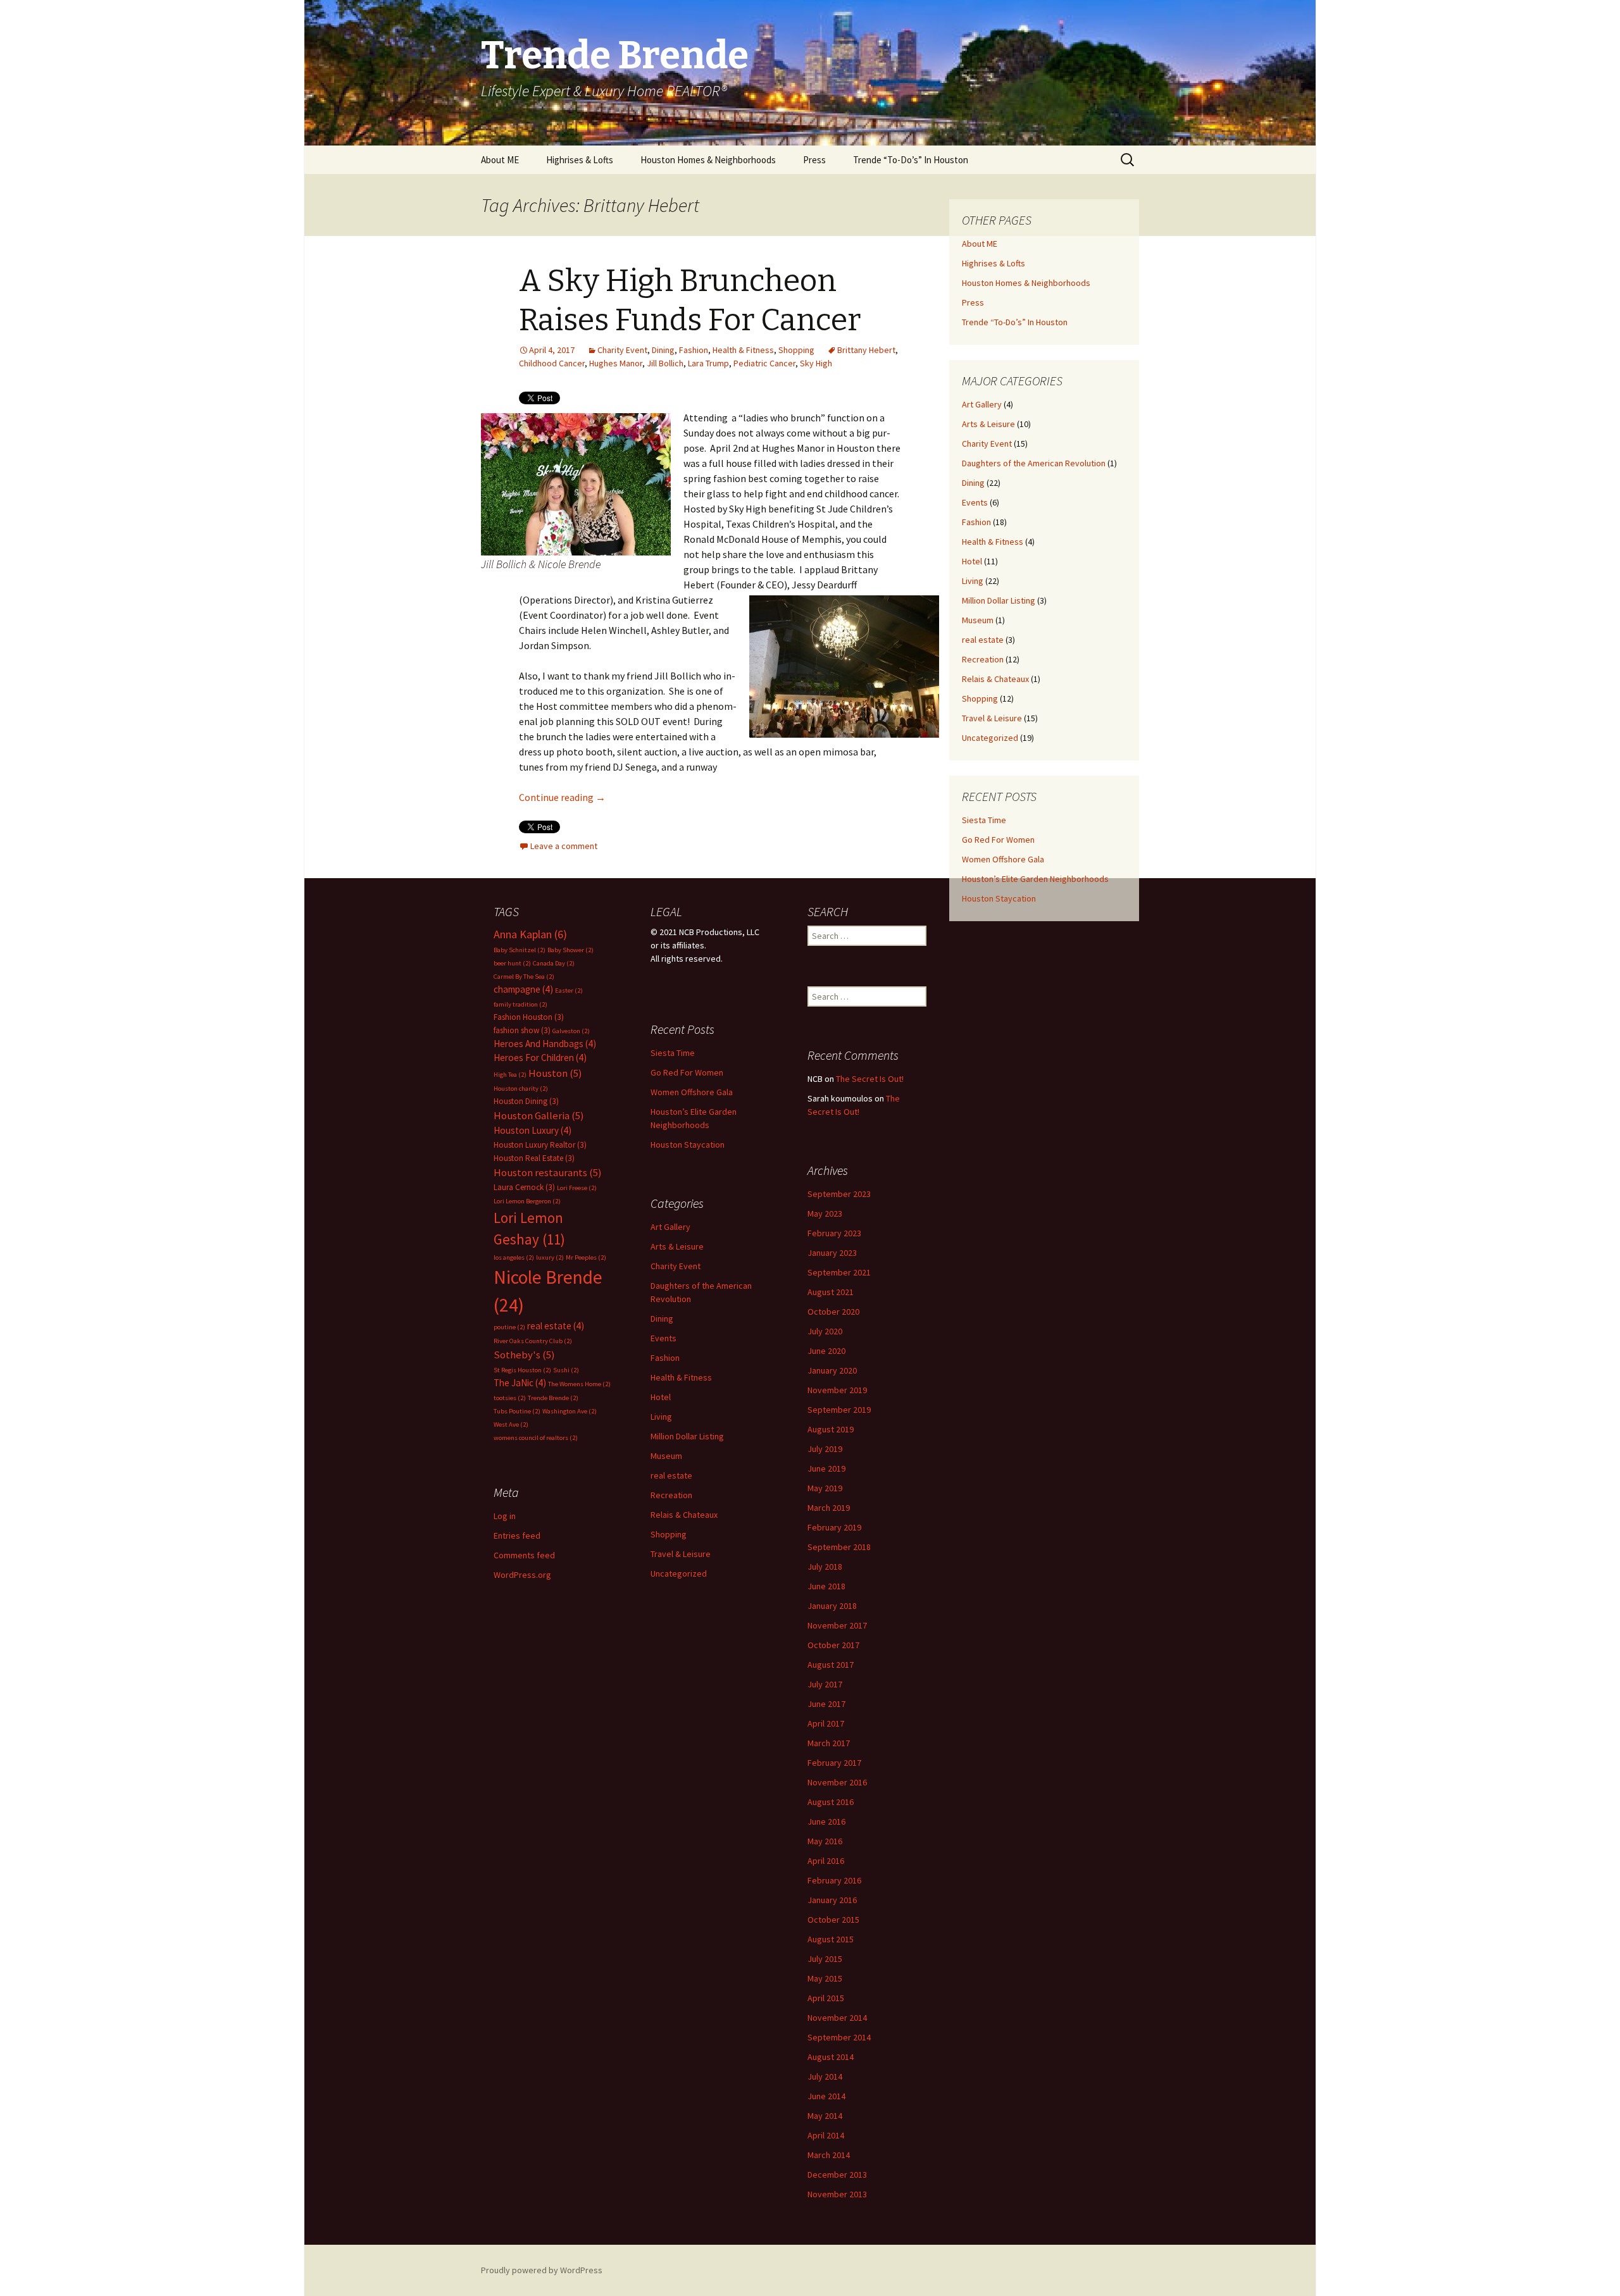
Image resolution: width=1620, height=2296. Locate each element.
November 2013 (837, 2194)
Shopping (796, 350)
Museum (978, 620)
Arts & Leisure (988, 424)
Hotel (972, 561)
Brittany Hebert (866, 350)
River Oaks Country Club (533, 1341)
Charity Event (622, 350)
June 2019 (826, 1468)
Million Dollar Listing (999, 600)
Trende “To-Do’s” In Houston (911, 160)
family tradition (520, 1004)
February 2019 (834, 1527)
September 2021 (839, 1272)
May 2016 (825, 1841)
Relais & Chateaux (995, 679)
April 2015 (826, 1998)
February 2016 (834, 1880)
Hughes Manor (616, 363)
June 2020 (826, 1351)
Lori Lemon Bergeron (527, 1201)
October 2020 (833, 1312)
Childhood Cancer (552, 363)
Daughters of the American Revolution (1034, 463)
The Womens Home (579, 1384)
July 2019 (825, 1449)
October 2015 (833, 1920)
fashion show (522, 1030)
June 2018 (826, 1586)
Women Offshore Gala (1003, 859)
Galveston (571, 1031)
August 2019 (831, 1429)
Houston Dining (526, 1101)
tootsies (510, 1398)
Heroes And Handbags (545, 1044)
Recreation (983, 659)
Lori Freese (577, 1188)
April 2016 (826, 1861)
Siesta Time (984, 820)
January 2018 (832, 1606)
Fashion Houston (529, 1017)
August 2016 (831, 1802)
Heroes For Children (540, 1058)
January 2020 (832, 1370)
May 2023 (825, 1213)
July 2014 (825, 2076)
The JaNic (520, 1383)
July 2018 (825, 1567)
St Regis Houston (522, 1370)
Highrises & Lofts (580, 160)
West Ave (511, 1424)
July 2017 (825, 1684)
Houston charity (521, 1089)
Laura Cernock (524, 1187)
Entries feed (517, 1536)
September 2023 (839, 1194)
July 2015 (825, 1959)
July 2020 (825, 1331)
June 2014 (826, 2096)
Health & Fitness (743, 350)
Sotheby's (524, 1355)
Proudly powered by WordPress (542, 2270)
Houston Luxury (533, 1130)
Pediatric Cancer (764, 363)
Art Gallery (982, 404)
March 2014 (829, 2155)
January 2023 (832, 1253)
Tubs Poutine (517, 1411)
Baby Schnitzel (520, 950)
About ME (500, 160)
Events (975, 502)
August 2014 (831, 2057)
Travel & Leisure (992, 718)
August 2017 (831, 1665)
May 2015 (825, 1978)
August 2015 (831, 1939)
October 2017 (833, 1645)
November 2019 (837, 1390)
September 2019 (839, 1410)
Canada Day (554, 963)
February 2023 (834, 1233)
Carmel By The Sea (524, 977)
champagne (523, 989)
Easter (569, 990)
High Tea (510, 1075)
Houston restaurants (548, 1173)
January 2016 (832, 1900)
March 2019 (829, 1508)
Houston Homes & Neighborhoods (708, 160)
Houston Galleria (539, 1116)
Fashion (694, 350)
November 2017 (837, 1625)
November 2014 (837, 2018)
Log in (505, 1516)
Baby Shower (570, 950)
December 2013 (837, 2175)
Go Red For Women (998, 840)
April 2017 (826, 1723)
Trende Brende (553, 1398)
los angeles (514, 1257)
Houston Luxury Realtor (540, 1145)
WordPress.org (522, 1575)
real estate (983, 640)
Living (973, 581)
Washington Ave (570, 1411)
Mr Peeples (586, 1257)
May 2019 (825, 1488)
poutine (509, 1327)
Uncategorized (990, 738)
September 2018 (839, 1547)
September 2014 (839, 2037)
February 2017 (834, 1763)
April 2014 (826, 2135)
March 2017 (829, 1743)
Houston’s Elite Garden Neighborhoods (1035, 879)
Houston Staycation (999, 898)
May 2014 (825, 2116)
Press (814, 160)
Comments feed (524, 1555)
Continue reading (562, 797)
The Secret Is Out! (870, 1079)
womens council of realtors (536, 1438)
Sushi (566, 1370)
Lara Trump (708, 363)
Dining (663, 350)
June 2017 (826, 1704)
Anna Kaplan (530, 934)
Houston (555, 1073)
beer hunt (512, 963)
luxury (550, 1257)
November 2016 (837, 1782)
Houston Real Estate (534, 1158)
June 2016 (826, 1821)
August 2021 (831, 1292)
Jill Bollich (665, 363)
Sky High (816, 363)
